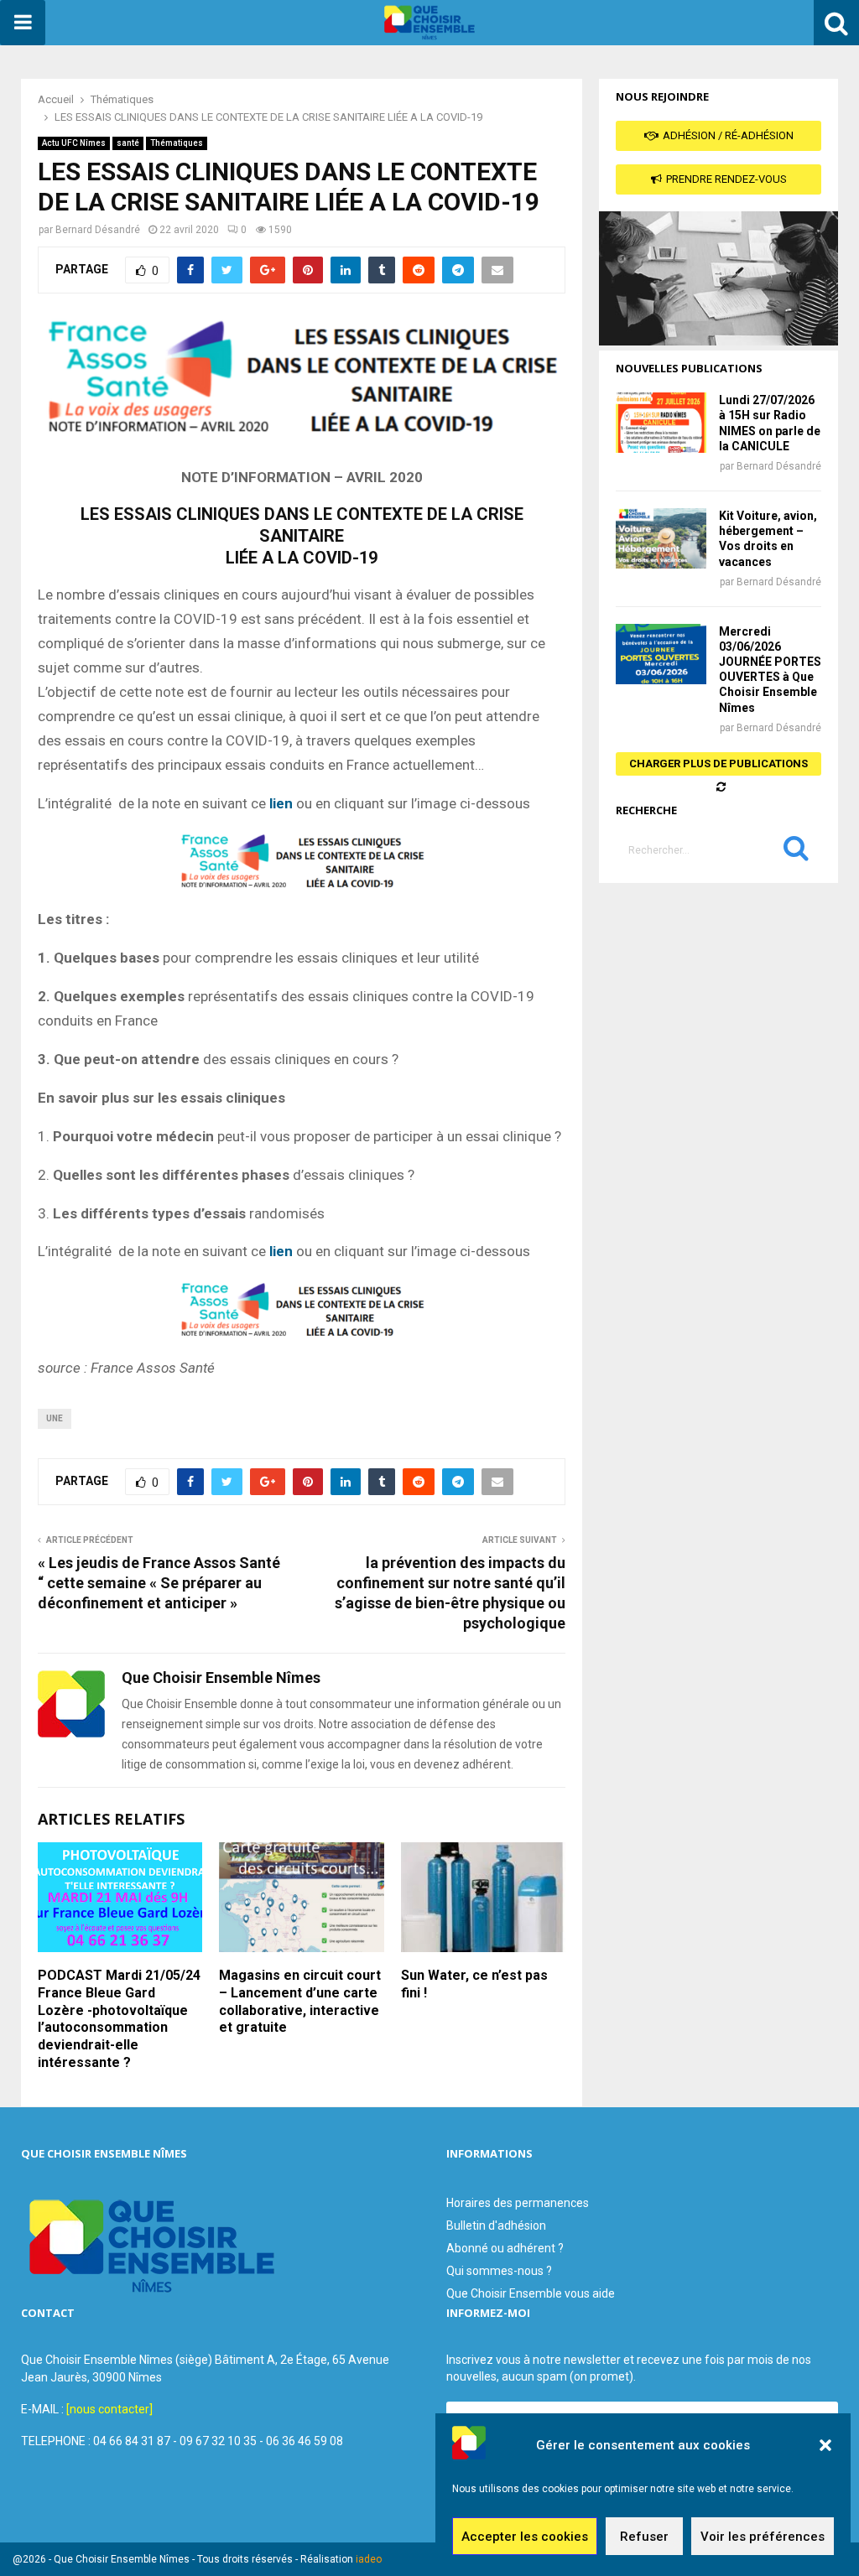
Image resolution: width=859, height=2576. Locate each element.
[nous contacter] (109, 2409)
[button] (825, 2445)
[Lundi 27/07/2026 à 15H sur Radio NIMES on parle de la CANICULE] (661, 423)
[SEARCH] (796, 852)
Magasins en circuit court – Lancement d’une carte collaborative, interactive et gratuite (300, 2001)
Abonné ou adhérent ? (505, 2248)
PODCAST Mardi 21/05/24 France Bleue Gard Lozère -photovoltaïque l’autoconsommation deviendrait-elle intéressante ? (119, 2019)
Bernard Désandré (98, 230)
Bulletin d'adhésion (496, 2225)
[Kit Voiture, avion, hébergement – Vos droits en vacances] (661, 538)
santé (128, 143)
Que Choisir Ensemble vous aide (531, 2293)
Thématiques (177, 143)
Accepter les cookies (525, 2537)
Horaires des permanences (518, 2203)
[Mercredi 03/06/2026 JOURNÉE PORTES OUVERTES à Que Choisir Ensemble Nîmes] (661, 654)
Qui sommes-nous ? (499, 2271)
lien (281, 803)
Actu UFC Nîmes (74, 143)
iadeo (369, 2559)
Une (55, 1418)
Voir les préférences (763, 2537)
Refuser (644, 2537)
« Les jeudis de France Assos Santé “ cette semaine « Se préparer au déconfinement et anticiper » (159, 1583)
